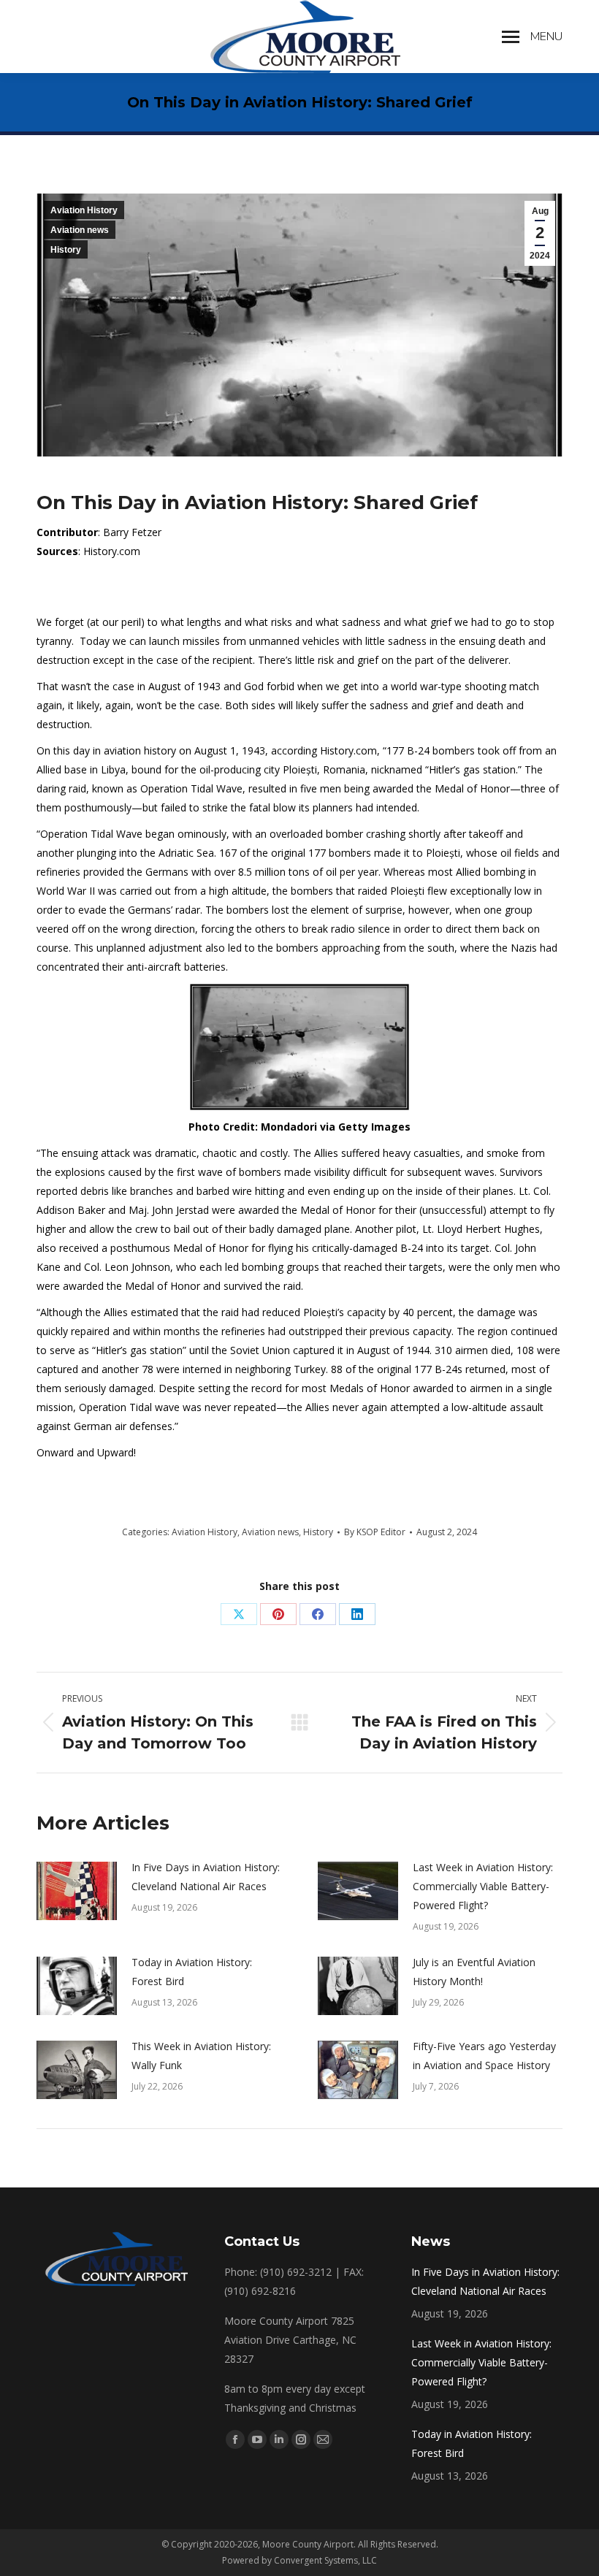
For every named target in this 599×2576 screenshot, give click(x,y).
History (66, 250)
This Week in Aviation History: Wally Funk (201, 2056)
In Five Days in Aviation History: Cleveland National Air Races (206, 1877)
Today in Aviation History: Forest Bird (192, 1972)
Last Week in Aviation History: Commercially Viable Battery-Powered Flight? (483, 1886)
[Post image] (77, 1891)
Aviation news (80, 230)
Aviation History (84, 210)
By (375, 1532)
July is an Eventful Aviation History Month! (474, 1972)
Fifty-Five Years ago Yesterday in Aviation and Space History (484, 2056)
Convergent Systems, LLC (325, 2560)
